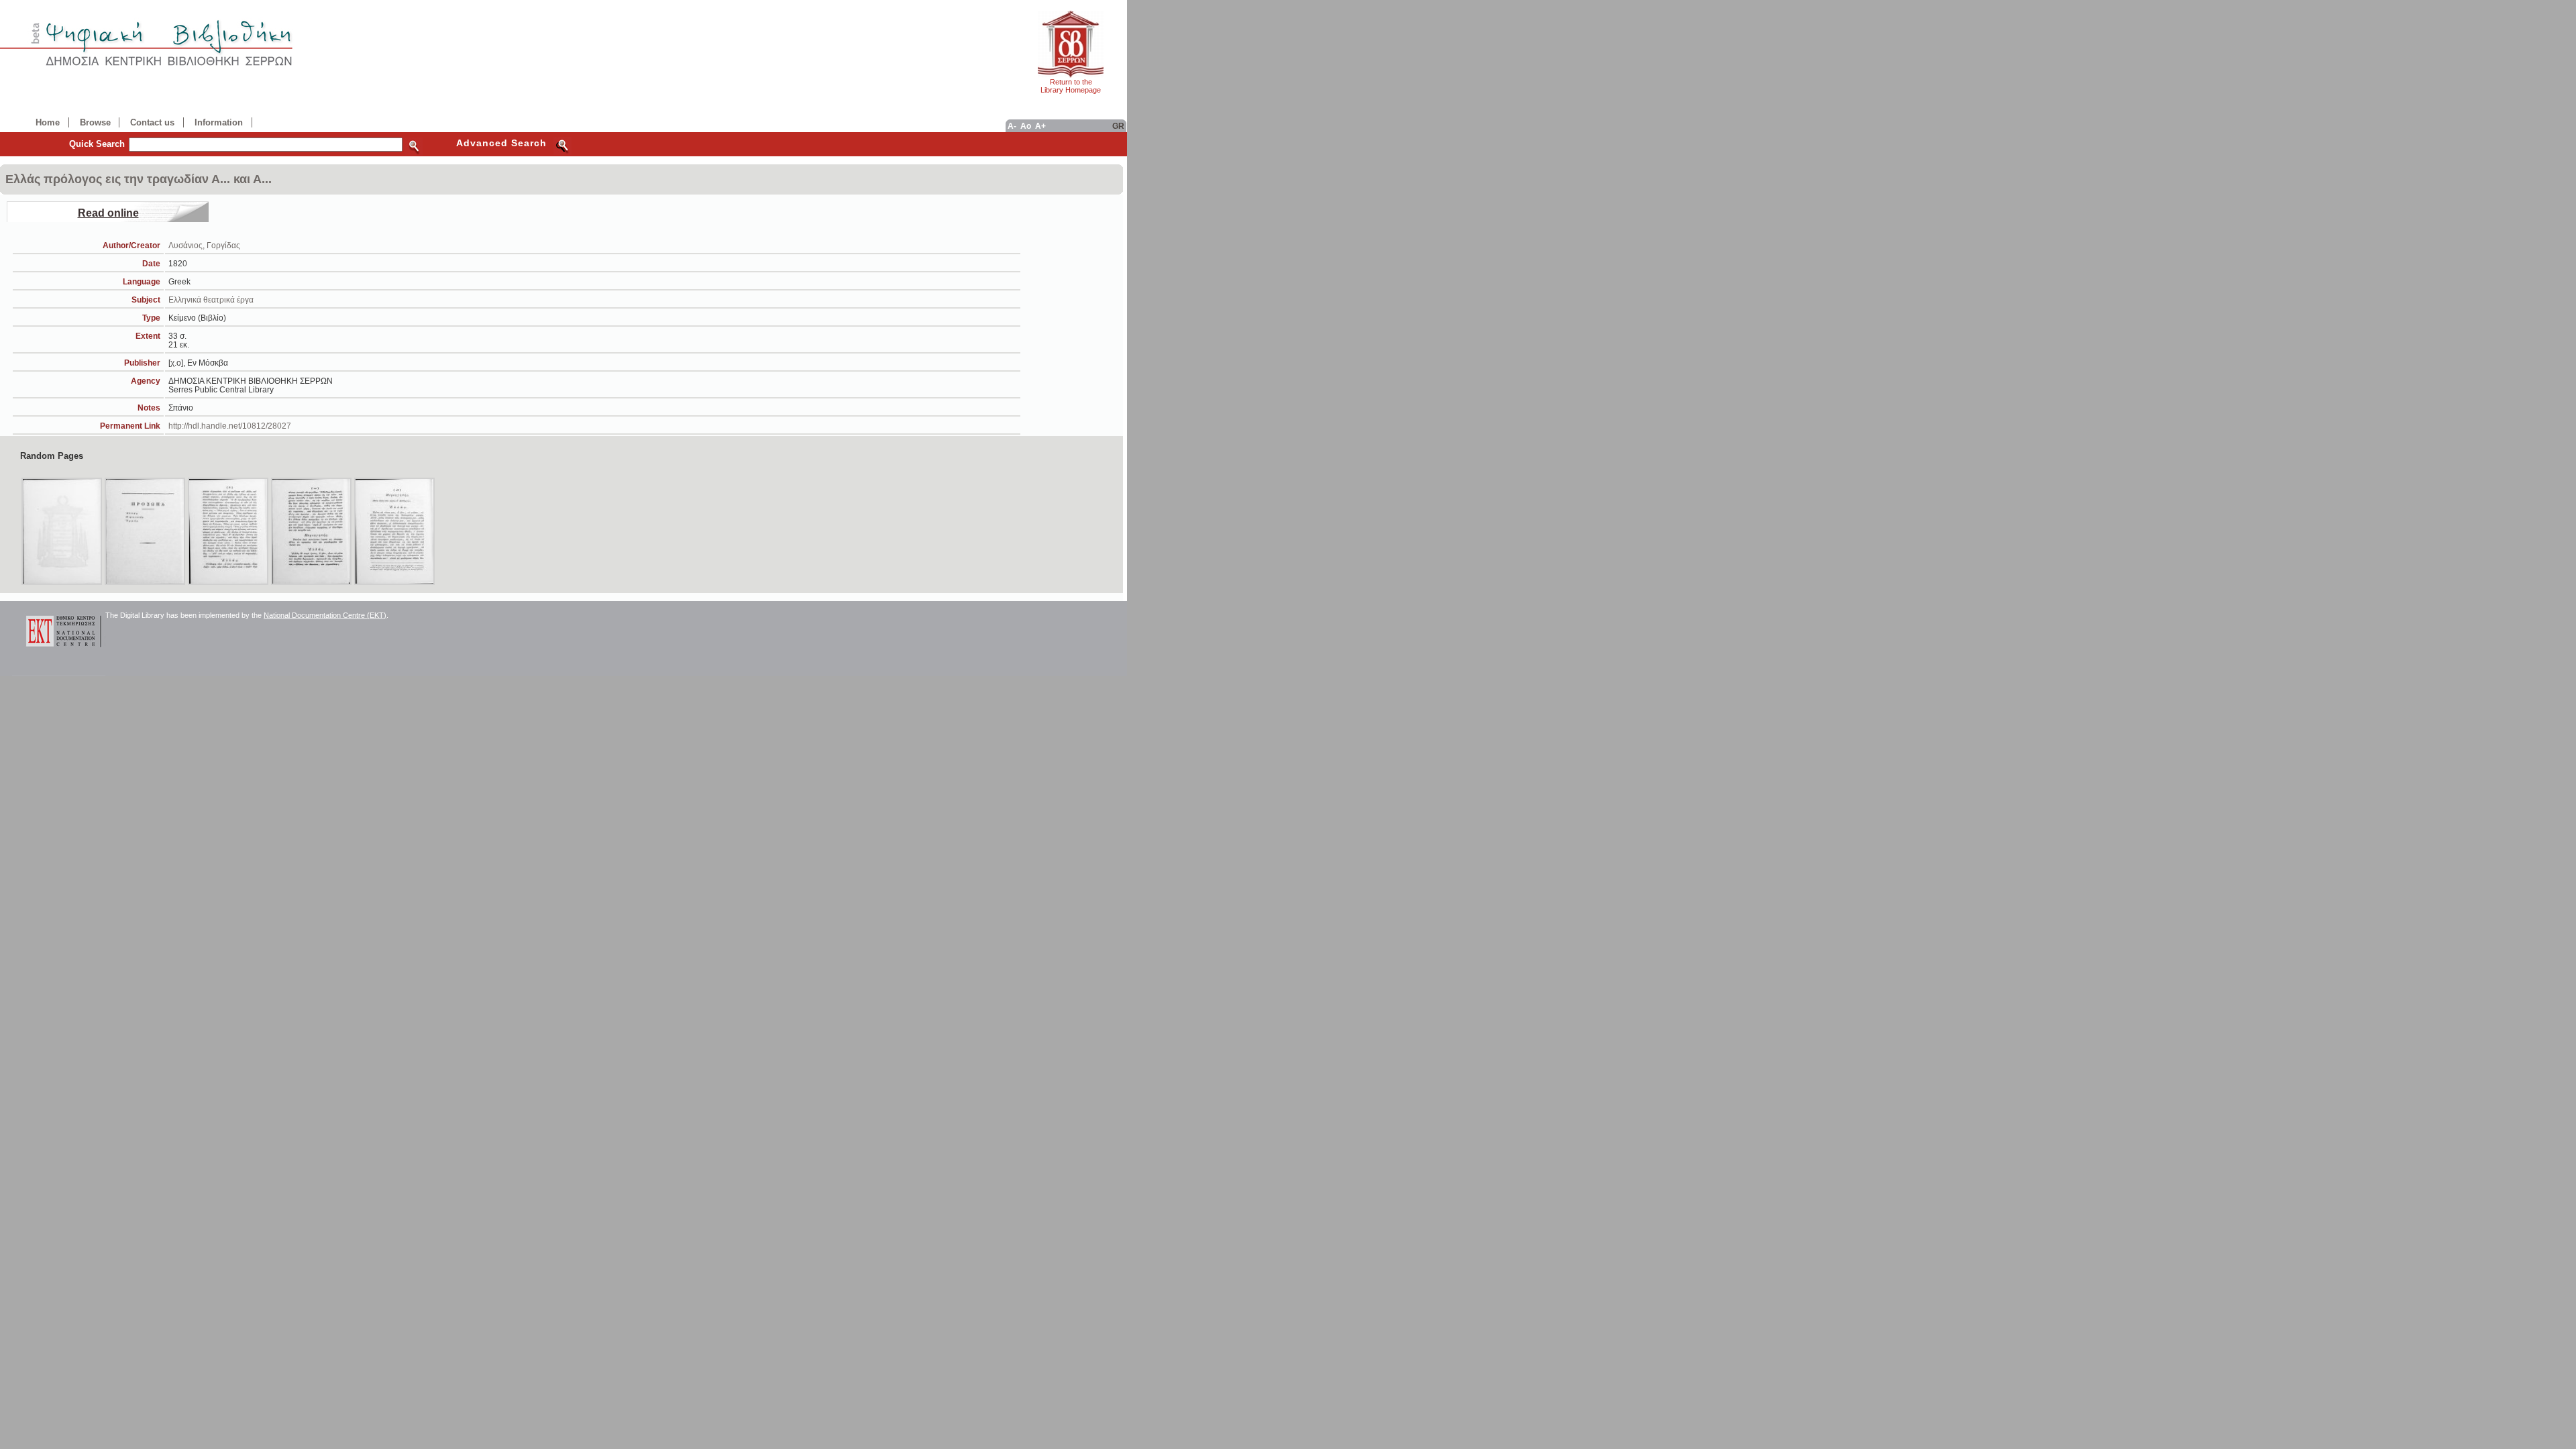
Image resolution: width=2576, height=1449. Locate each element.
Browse (95, 122)
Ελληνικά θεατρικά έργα (211, 300)
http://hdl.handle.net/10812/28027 (230, 426)
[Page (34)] (311, 531)
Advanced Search (501, 143)
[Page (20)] (228, 531)
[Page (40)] (394, 531)
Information (219, 122)
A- (1012, 126)
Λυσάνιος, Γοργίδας (204, 245)
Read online (108, 213)
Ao (1026, 126)
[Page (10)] (62, 531)
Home (48, 122)
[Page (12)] (145, 531)
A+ (1040, 126)
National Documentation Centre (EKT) (325, 615)
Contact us (152, 122)
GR (1118, 126)
